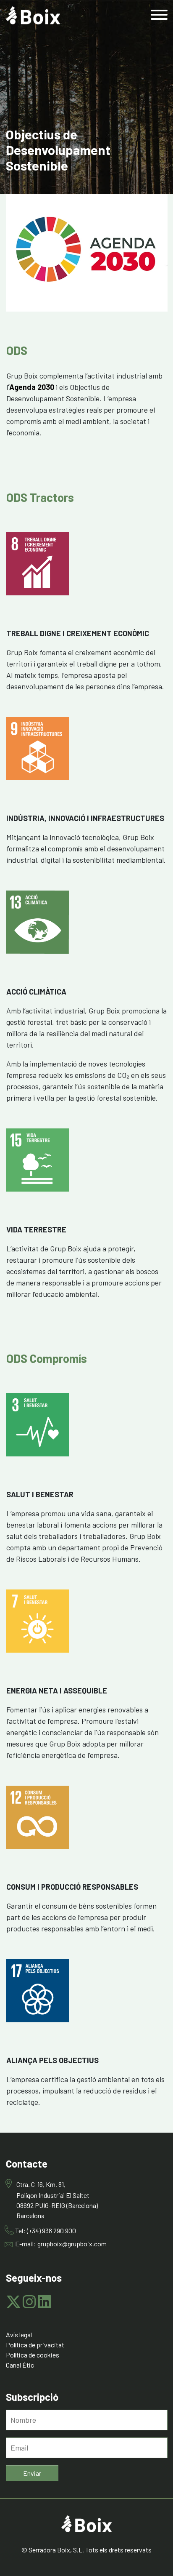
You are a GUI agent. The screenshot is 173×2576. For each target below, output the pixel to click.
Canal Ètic (20, 2365)
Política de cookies (33, 2355)
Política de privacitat (35, 2345)
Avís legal (19, 2335)
